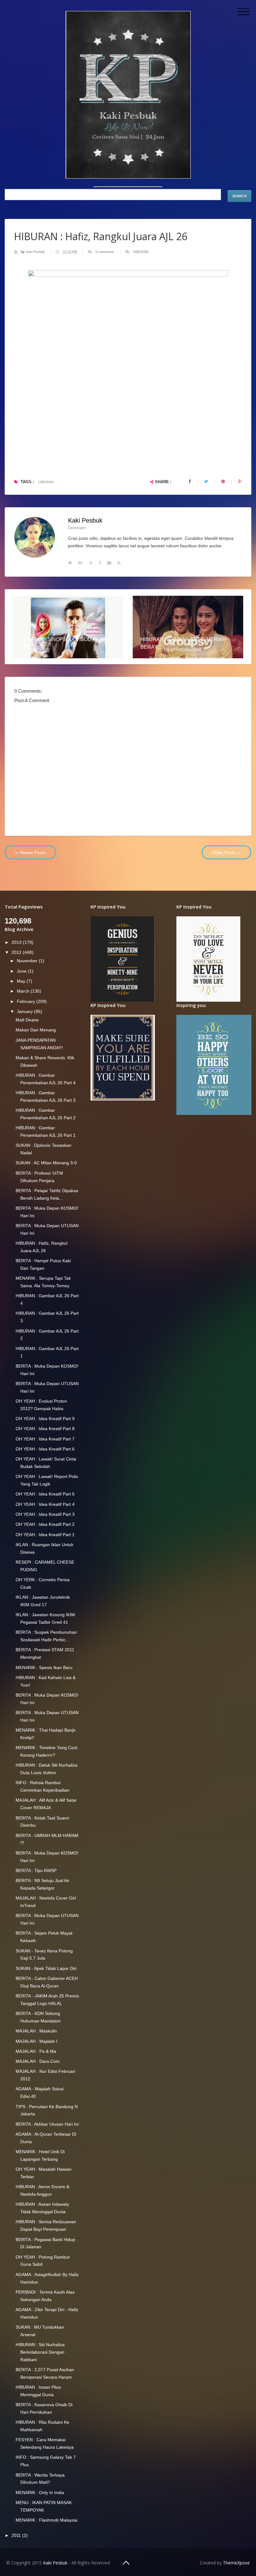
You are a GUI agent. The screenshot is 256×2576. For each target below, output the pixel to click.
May (22, 981)
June (22, 971)
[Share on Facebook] (190, 482)
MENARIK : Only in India (40, 2492)
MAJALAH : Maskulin (36, 2031)
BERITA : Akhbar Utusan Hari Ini (47, 2124)
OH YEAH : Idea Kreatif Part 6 (45, 1449)
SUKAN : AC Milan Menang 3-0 (46, 1163)
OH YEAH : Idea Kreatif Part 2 (45, 1524)
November (28, 961)
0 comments (105, 252)
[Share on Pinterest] (223, 482)
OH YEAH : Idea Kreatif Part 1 (45, 1535)
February (27, 1001)
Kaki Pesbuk (36, 252)
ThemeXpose (236, 2563)
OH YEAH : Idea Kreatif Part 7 (45, 1439)
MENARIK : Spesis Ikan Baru (44, 1668)
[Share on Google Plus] (240, 482)
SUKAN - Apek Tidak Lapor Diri (46, 1968)
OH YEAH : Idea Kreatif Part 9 (45, 1419)
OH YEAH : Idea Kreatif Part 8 (45, 1429)
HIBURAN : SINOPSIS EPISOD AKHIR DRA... (64, 643)
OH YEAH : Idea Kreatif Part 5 (45, 1494)
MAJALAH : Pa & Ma (36, 2051)
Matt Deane (27, 1020)
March (24, 991)
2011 (17, 2535)
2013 (17, 942)
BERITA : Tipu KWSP (36, 1870)
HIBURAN (141, 252)
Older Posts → (226, 852)
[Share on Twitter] (206, 482)
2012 (17, 952)
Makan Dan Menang (36, 1030)
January (25, 1011)
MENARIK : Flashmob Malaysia (47, 2520)
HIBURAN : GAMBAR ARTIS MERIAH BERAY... (183, 643)
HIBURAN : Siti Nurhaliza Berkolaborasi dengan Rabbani (40, 2352)
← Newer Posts (30, 852)
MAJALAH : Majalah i (37, 2041)
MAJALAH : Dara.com (38, 2061)
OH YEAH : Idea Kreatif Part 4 (45, 1504)
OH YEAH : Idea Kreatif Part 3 (45, 1514)
